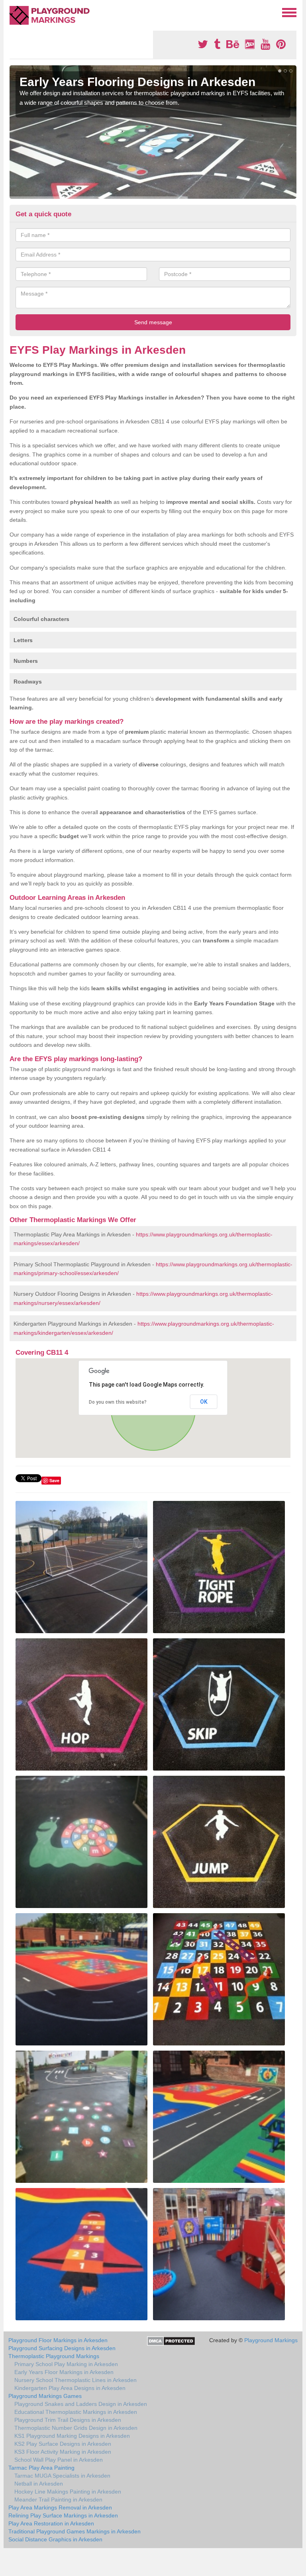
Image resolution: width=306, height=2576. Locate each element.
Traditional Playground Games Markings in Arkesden (75, 2531)
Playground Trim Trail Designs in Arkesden (68, 2420)
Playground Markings (271, 2340)
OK (204, 1402)
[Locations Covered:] (13, 12)
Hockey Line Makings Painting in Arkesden (68, 2492)
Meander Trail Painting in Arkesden (58, 2500)
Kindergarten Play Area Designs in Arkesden (70, 2388)
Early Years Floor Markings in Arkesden (64, 2372)
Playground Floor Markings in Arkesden (58, 2340)
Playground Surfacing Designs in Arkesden (62, 2348)
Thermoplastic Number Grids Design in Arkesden (76, 2428)
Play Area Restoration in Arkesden (51, 2523)
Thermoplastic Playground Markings (54, 2356)
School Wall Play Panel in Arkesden (59, 2460)
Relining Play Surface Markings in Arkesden (63, 2515)
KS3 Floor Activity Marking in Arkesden (63, 2452)
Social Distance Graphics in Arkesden (55, 2539)
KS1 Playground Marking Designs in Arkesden (72, 2436)
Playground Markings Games (45, 2396)
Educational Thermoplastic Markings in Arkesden (76, 2412)
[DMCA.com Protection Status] (171, 2341)
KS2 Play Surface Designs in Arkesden (63, 2444)
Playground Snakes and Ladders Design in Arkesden (81, 2404)
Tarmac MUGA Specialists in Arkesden (62, 2476)
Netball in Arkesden (39, 2484)
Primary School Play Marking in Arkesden (66, 2364)
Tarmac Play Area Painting (41, 2468)
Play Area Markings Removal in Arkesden (60, 2507)
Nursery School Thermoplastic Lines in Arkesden (76, 2380)
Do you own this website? (118, 1402)
